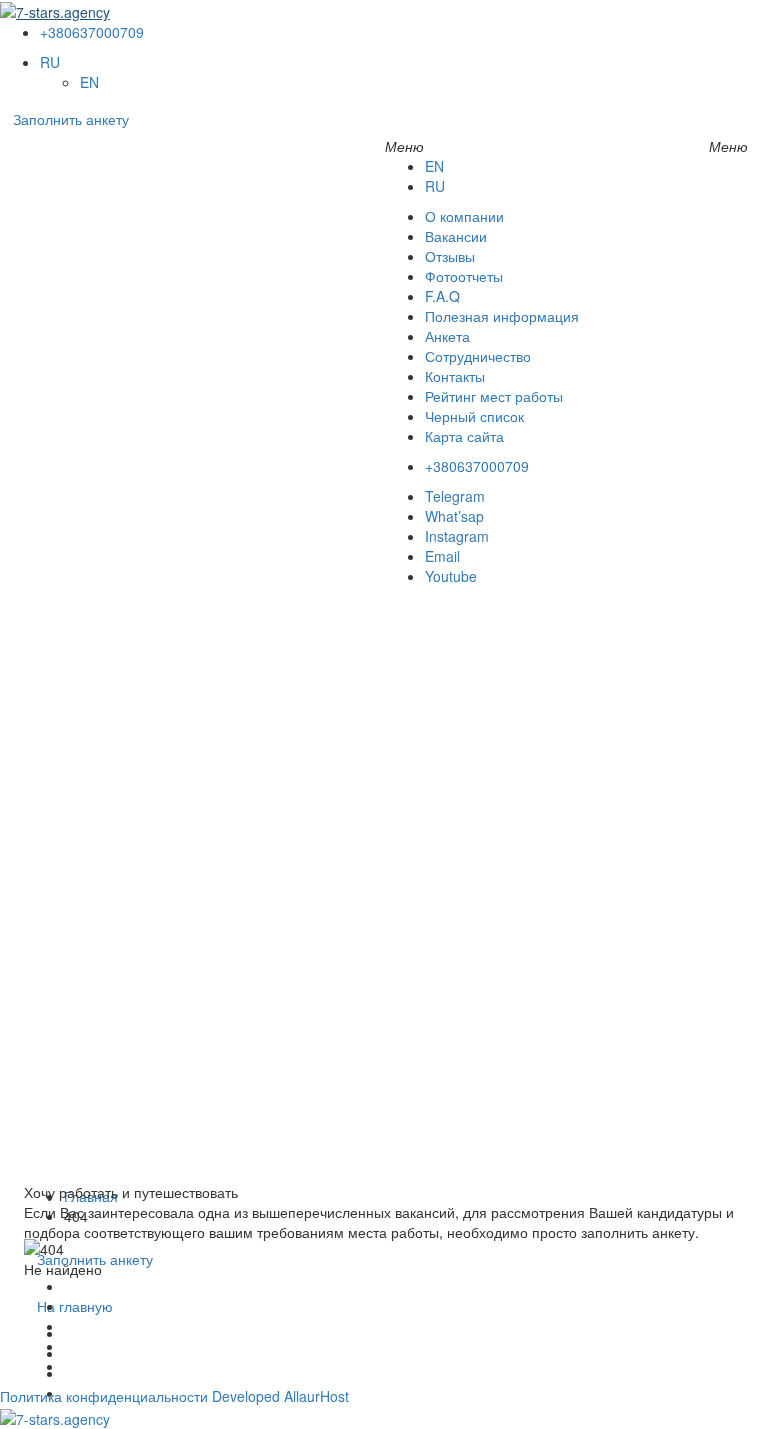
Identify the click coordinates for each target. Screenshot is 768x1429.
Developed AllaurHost (280, 1396)
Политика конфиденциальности (104, 1396)
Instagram (457, 536)
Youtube (451, 576)
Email (442, 556)
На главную (75, 1306)
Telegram (455, 496)
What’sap (454, 516)
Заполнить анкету (71, 119)
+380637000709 (92, 32)
